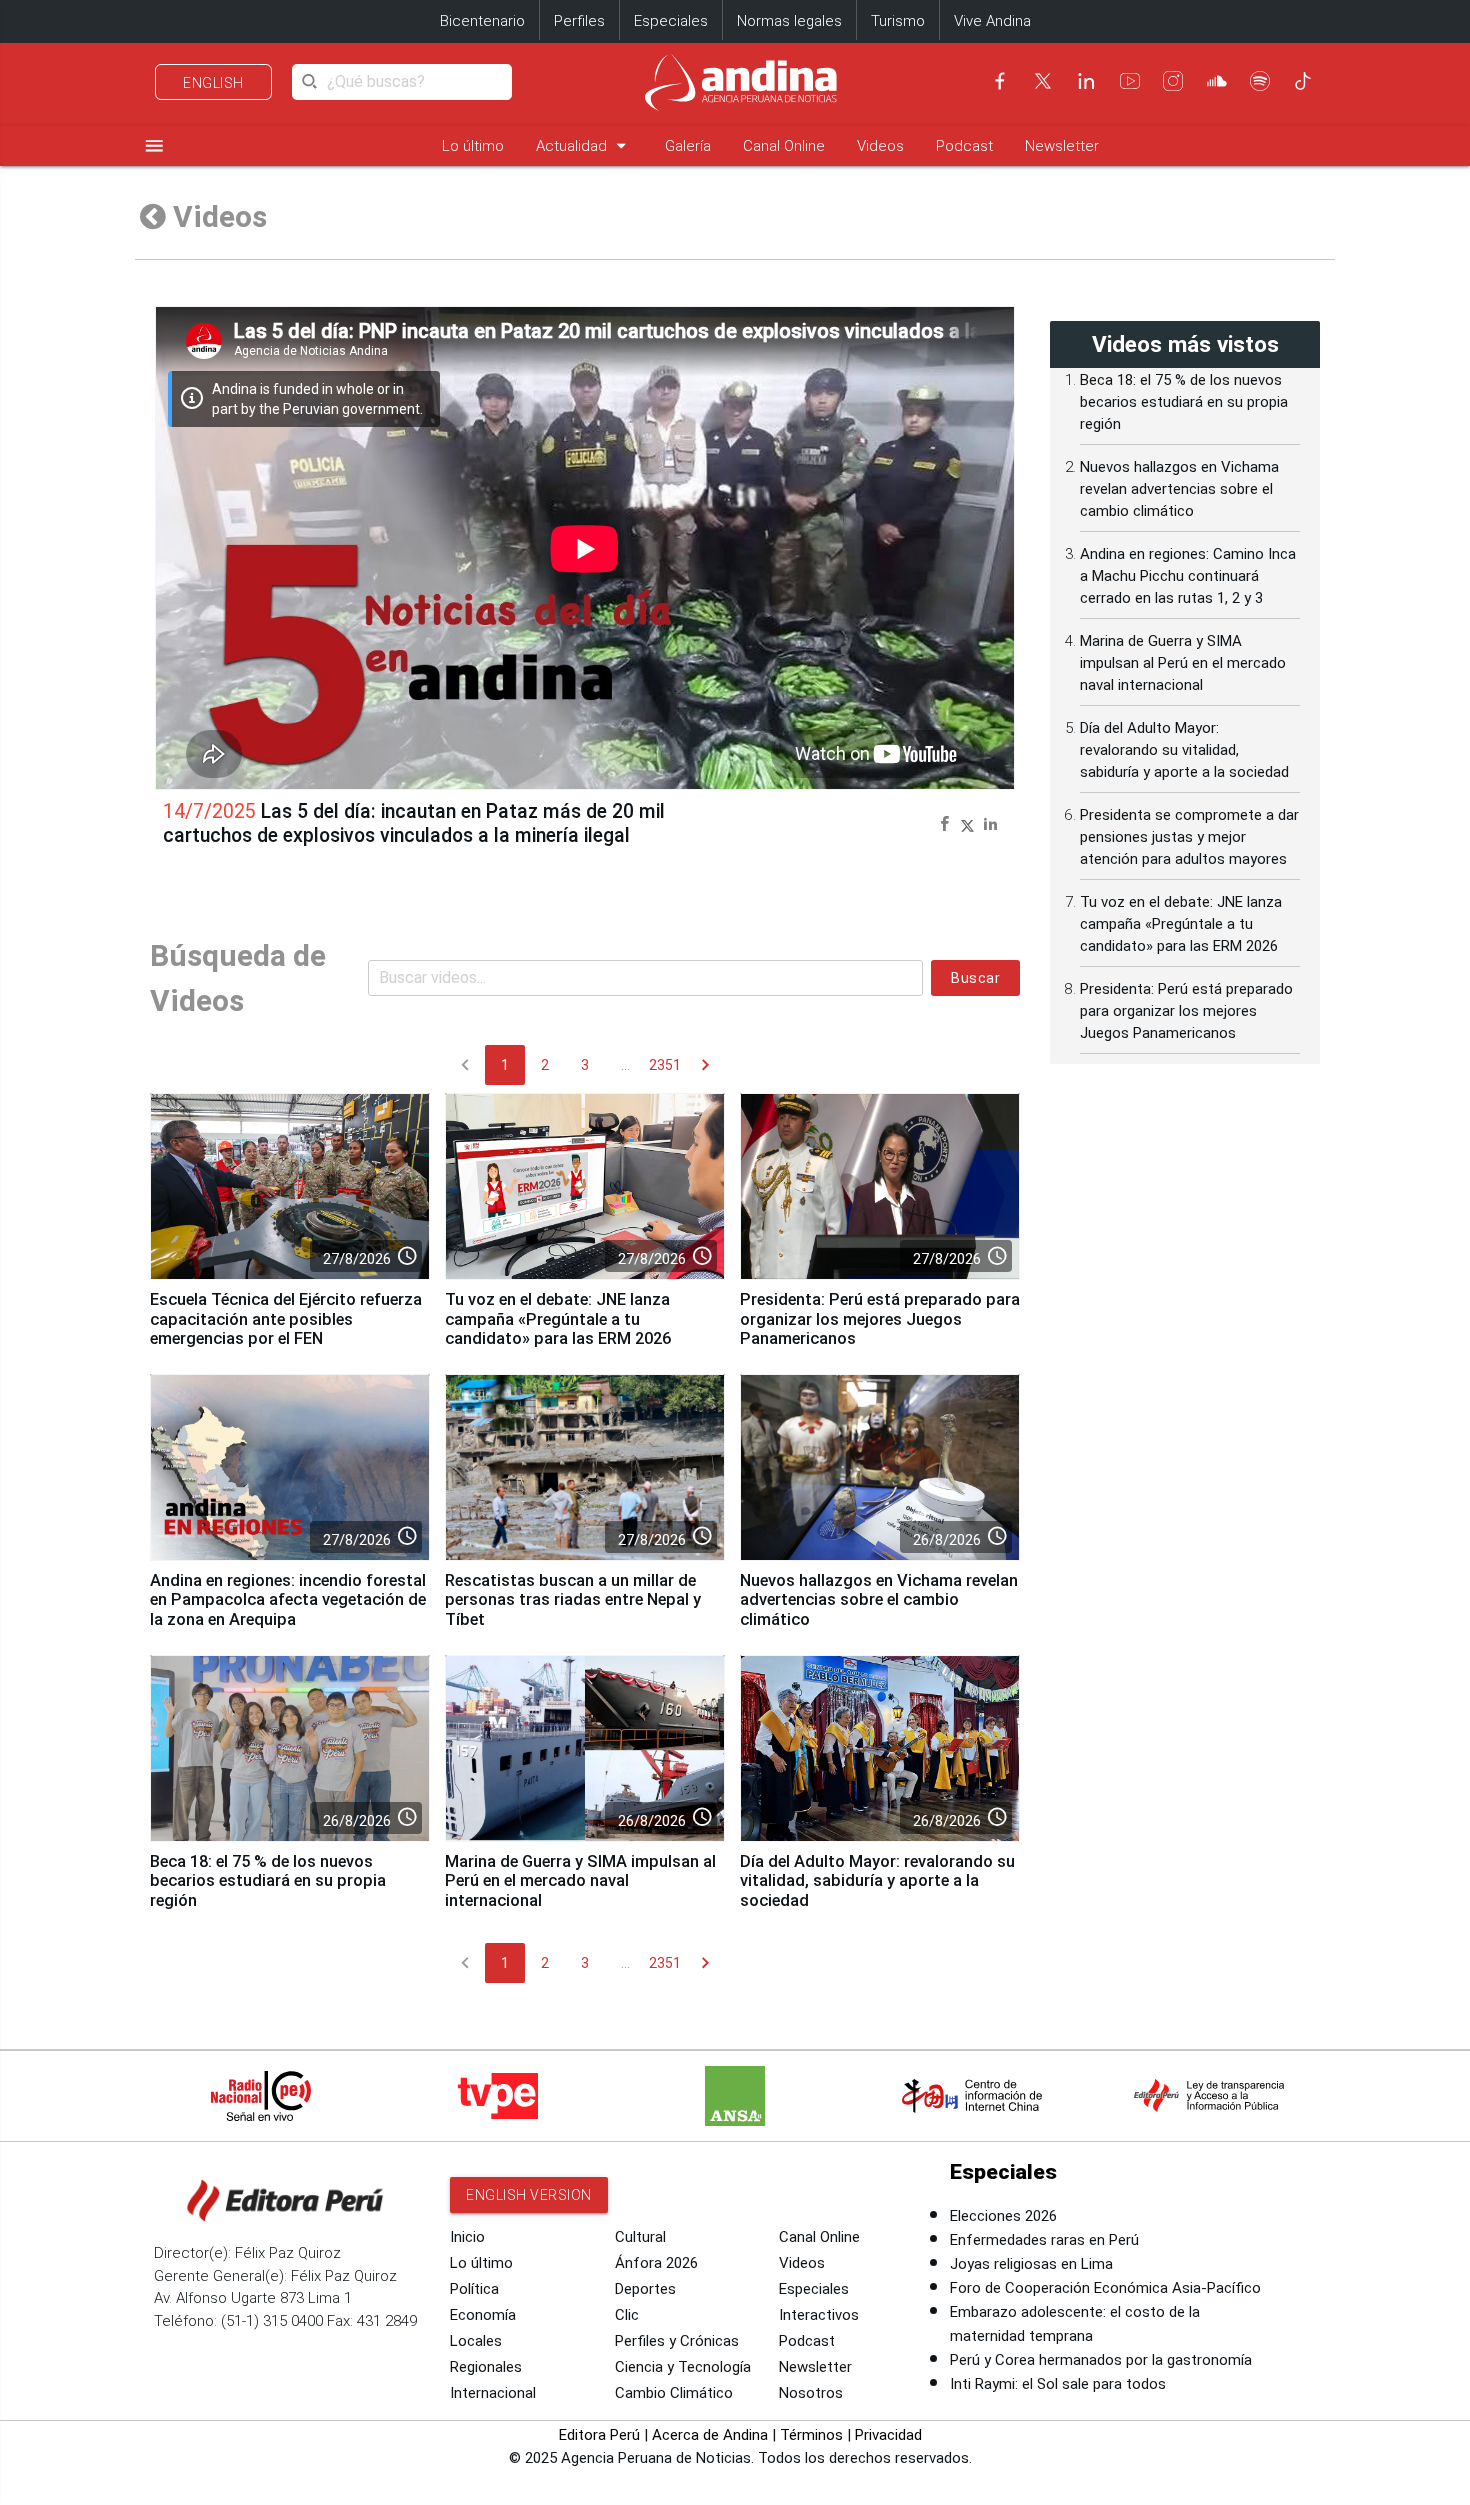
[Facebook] (1000, 81)
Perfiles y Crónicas (677, 2341)
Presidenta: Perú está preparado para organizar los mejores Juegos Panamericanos (880, 1319)
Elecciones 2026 (1003, 2216)
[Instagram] (1173, 81)
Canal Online (784, 146)
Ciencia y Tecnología (683, 2367)
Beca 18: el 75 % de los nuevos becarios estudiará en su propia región (268, 1881)
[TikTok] (1303, 81)
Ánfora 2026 (656, 2263)
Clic (627, 2315)
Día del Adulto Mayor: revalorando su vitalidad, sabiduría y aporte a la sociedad (877, 1881)
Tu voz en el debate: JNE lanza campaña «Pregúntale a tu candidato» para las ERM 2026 (558, 1319)
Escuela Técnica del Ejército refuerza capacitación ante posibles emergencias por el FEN (286, 1319)
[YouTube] (1130, 81)
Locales (476, 2341)
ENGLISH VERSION (529, 2195)
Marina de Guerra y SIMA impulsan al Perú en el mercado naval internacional (580, 1881)
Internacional (493, 2393)
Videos (880, 146)
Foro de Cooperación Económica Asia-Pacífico (1105, 2288)
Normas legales (789, 21)
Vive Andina (992, 21)
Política (474, 2289)
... (625, 1065)
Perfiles (579, 21)
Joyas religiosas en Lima (1031, 2264)
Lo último (473, 146)
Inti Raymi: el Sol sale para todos (1058, 2384)
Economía (483, 2315)
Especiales (671, 21)
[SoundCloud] (1217, 81)
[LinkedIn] (1086, 81)
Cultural (640, 2237)
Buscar (975, 978)
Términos (811, 2435)
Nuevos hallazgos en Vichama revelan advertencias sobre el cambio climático (879, 1600)
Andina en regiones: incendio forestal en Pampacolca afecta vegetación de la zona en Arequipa (288, 1600)
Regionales (486, 2367)
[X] (1043, 81)
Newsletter (1062, 146)
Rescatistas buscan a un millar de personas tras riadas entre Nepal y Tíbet (573, 1600)
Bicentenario (482, 21)
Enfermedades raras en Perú (1044, 2240)
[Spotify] (1260, 81)
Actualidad (584, 145)
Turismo (898, 21)
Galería (688, 146)
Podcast (964, 146)
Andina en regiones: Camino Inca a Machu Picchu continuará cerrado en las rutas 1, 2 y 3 (1188, 576)
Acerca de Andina (710, 2435)
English (213, 83)
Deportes (645, 2289)
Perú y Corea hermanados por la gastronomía (1101, 2360)
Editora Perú (599, 2435)
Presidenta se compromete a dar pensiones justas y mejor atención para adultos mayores (1189, 837)
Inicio (467, 2237)
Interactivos (819, 2315)
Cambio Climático (674, 2393)
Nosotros (811, 2393)
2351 (665, 1065)
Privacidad (888, 2435)
